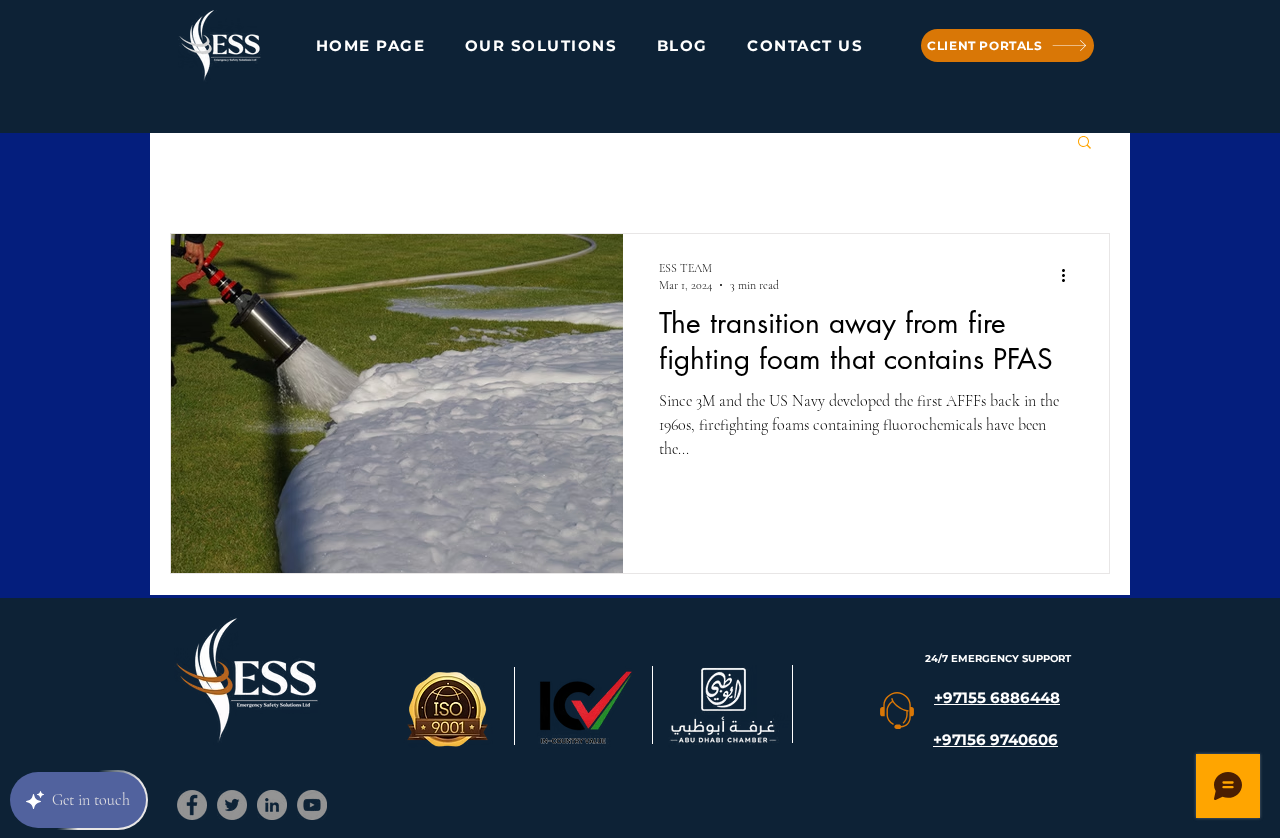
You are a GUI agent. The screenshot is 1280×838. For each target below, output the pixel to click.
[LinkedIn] (272, 805)
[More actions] (1070, 275)
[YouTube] (312, 805)
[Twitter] (232, 805)
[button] (1084, 143)
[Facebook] (192, 805)
